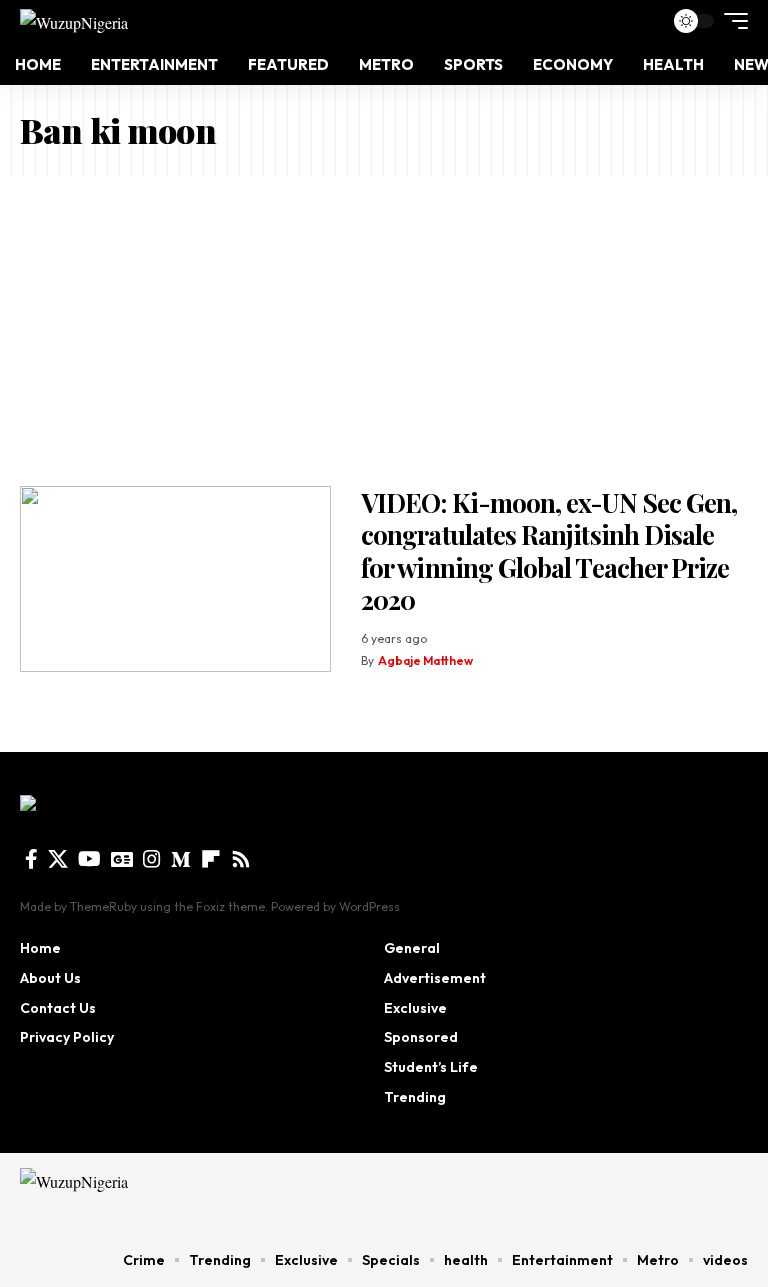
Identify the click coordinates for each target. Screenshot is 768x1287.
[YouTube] (89, 859)
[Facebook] (31, 859)
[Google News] (122, 859)
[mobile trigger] (731, 21)
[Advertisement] (384, 326)
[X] (58, 859)
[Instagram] (152, 859)
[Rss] (241, 859)
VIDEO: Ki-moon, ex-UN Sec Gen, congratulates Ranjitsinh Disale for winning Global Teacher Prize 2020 (549, 551)
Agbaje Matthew (425, 660)
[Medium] (181, 859)
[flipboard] (211, 859)
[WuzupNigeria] (74, 21)
